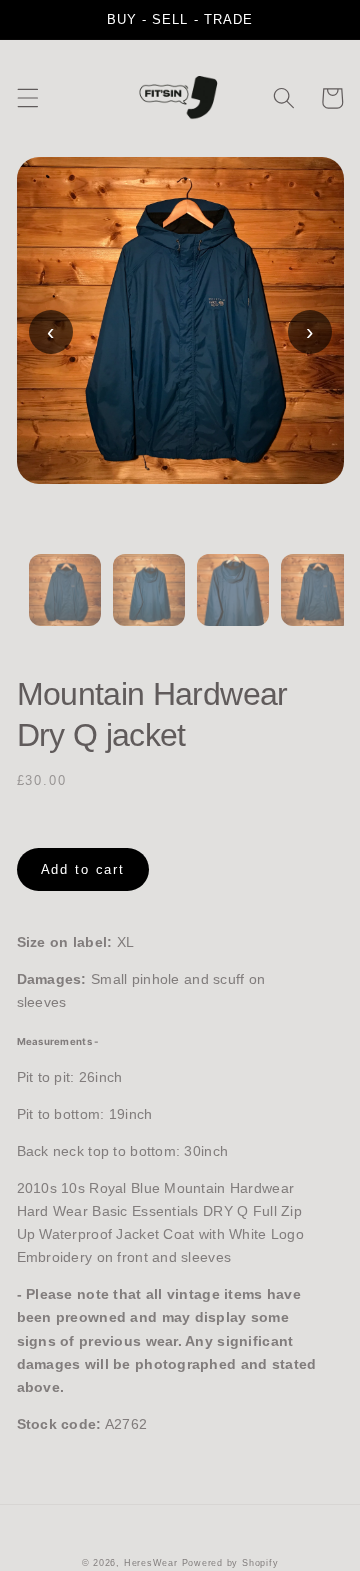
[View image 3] (233, 602)
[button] (27, 98)
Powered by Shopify (230, 1563)
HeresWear (151, 1563)
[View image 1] (65, 602)
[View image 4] (317, 602)
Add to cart (83, 869)
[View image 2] (149, 602)
